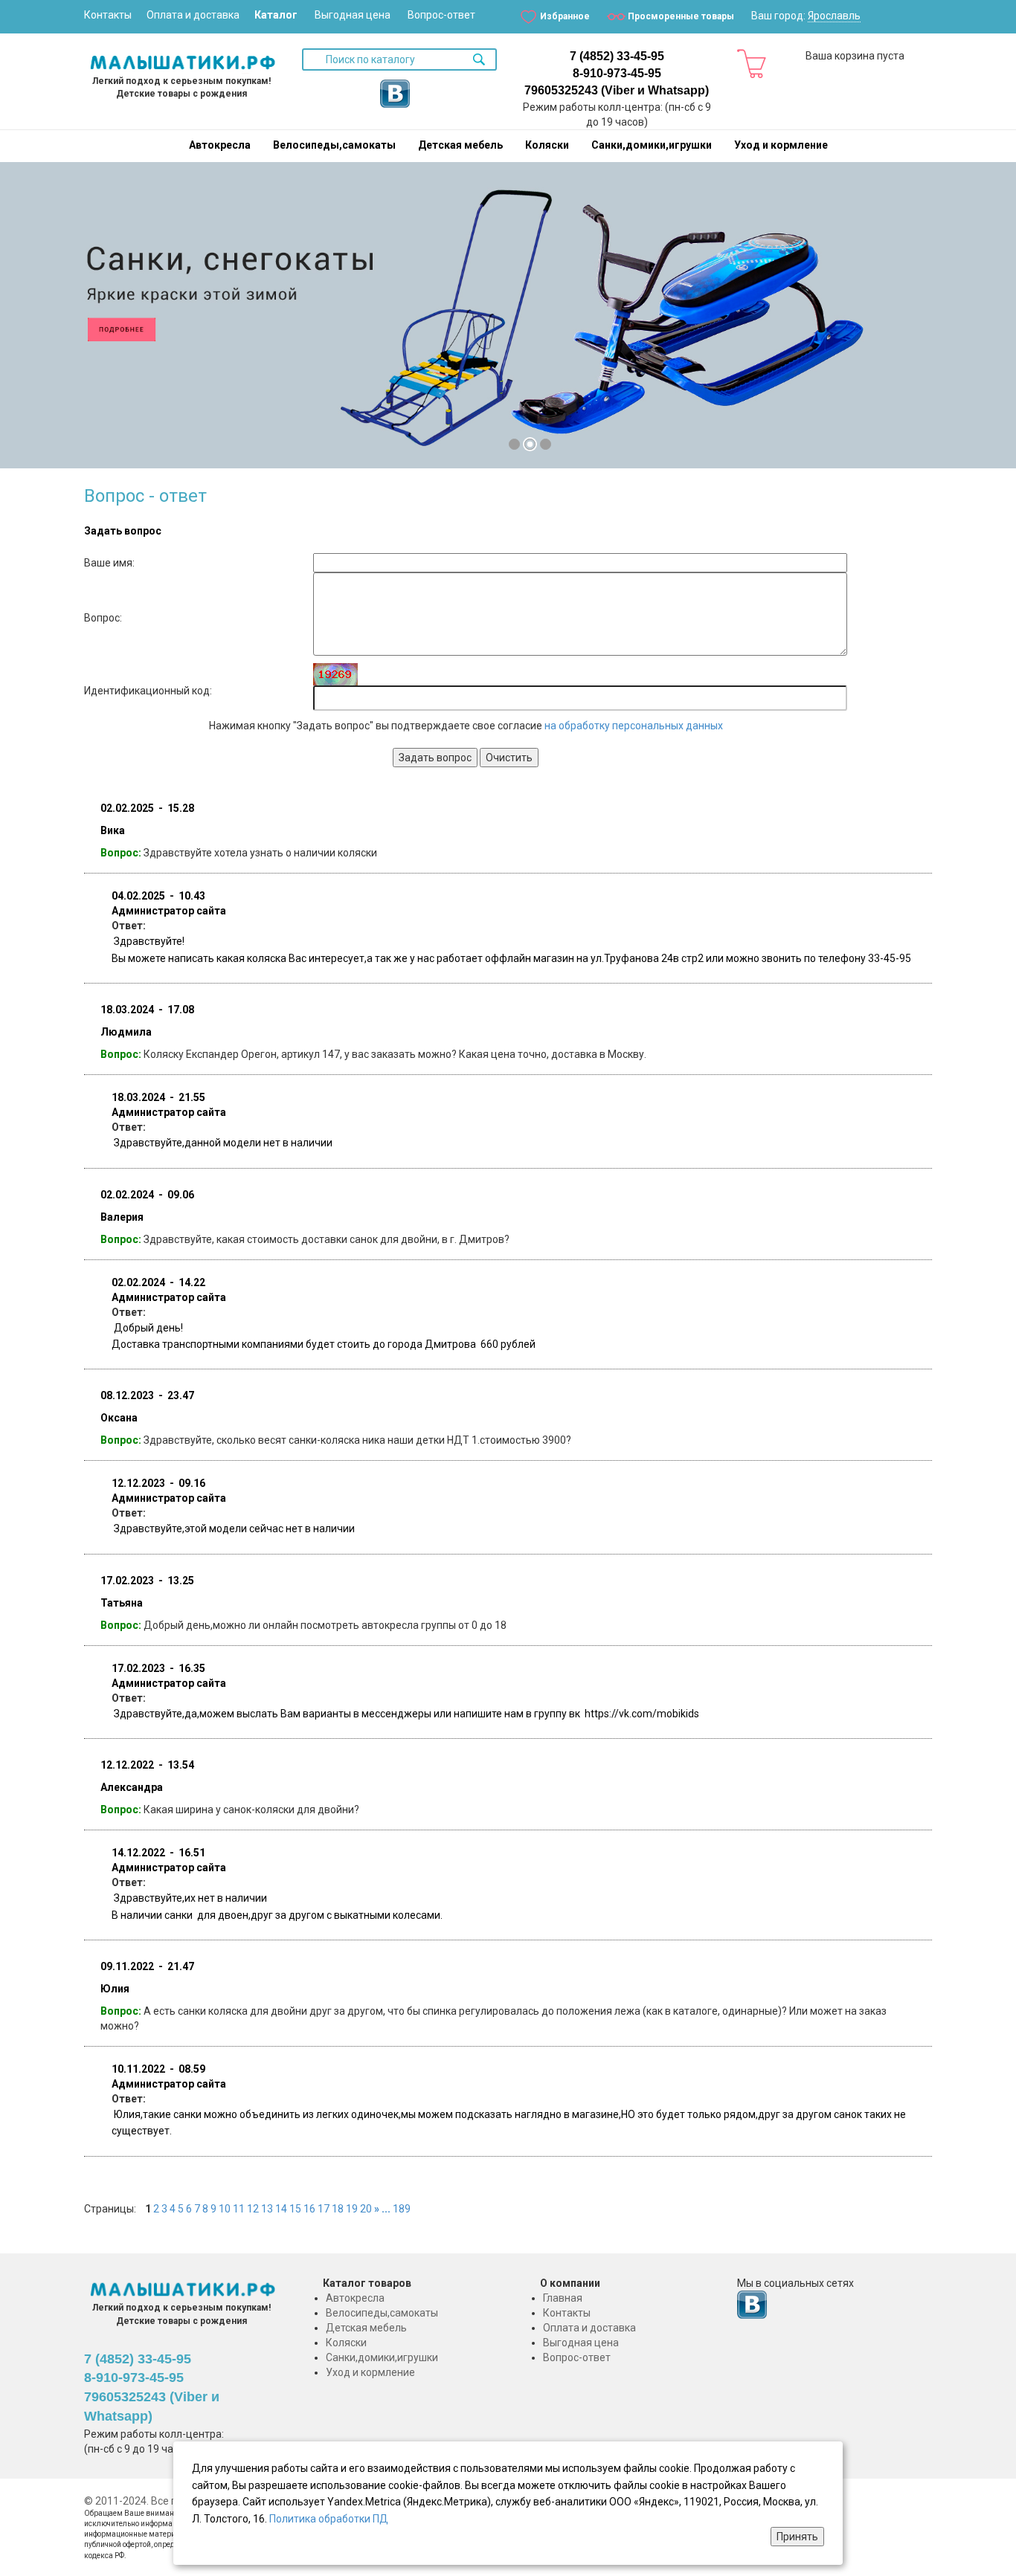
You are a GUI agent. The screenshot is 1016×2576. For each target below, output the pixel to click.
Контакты (108, 15)
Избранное (565, 16)
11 (239, 2209)
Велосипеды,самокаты (334, 145)
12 (253, 2209)
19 (352, 2209)
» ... (382, 2209)
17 (324, 2209)
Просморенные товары (681, 16)
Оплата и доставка (193, 15)
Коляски (547, 145)
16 (309, 2209)
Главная (563, 2298)
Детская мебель (460, 145)
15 (295, 2209)
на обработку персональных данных (634, 726)
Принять (797, 2537)
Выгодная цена (353, 15)
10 (225, 2209)
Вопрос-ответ (441, 15)
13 (267, 2209)
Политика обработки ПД (329, 2519)
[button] (27, 322)
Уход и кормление (781, 145)
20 (366, 2209)
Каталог (276, 15)
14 (281, 2209)
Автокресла (220, 145)
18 (338, 2209)
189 (402, 2209)
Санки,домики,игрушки (652, 145)
